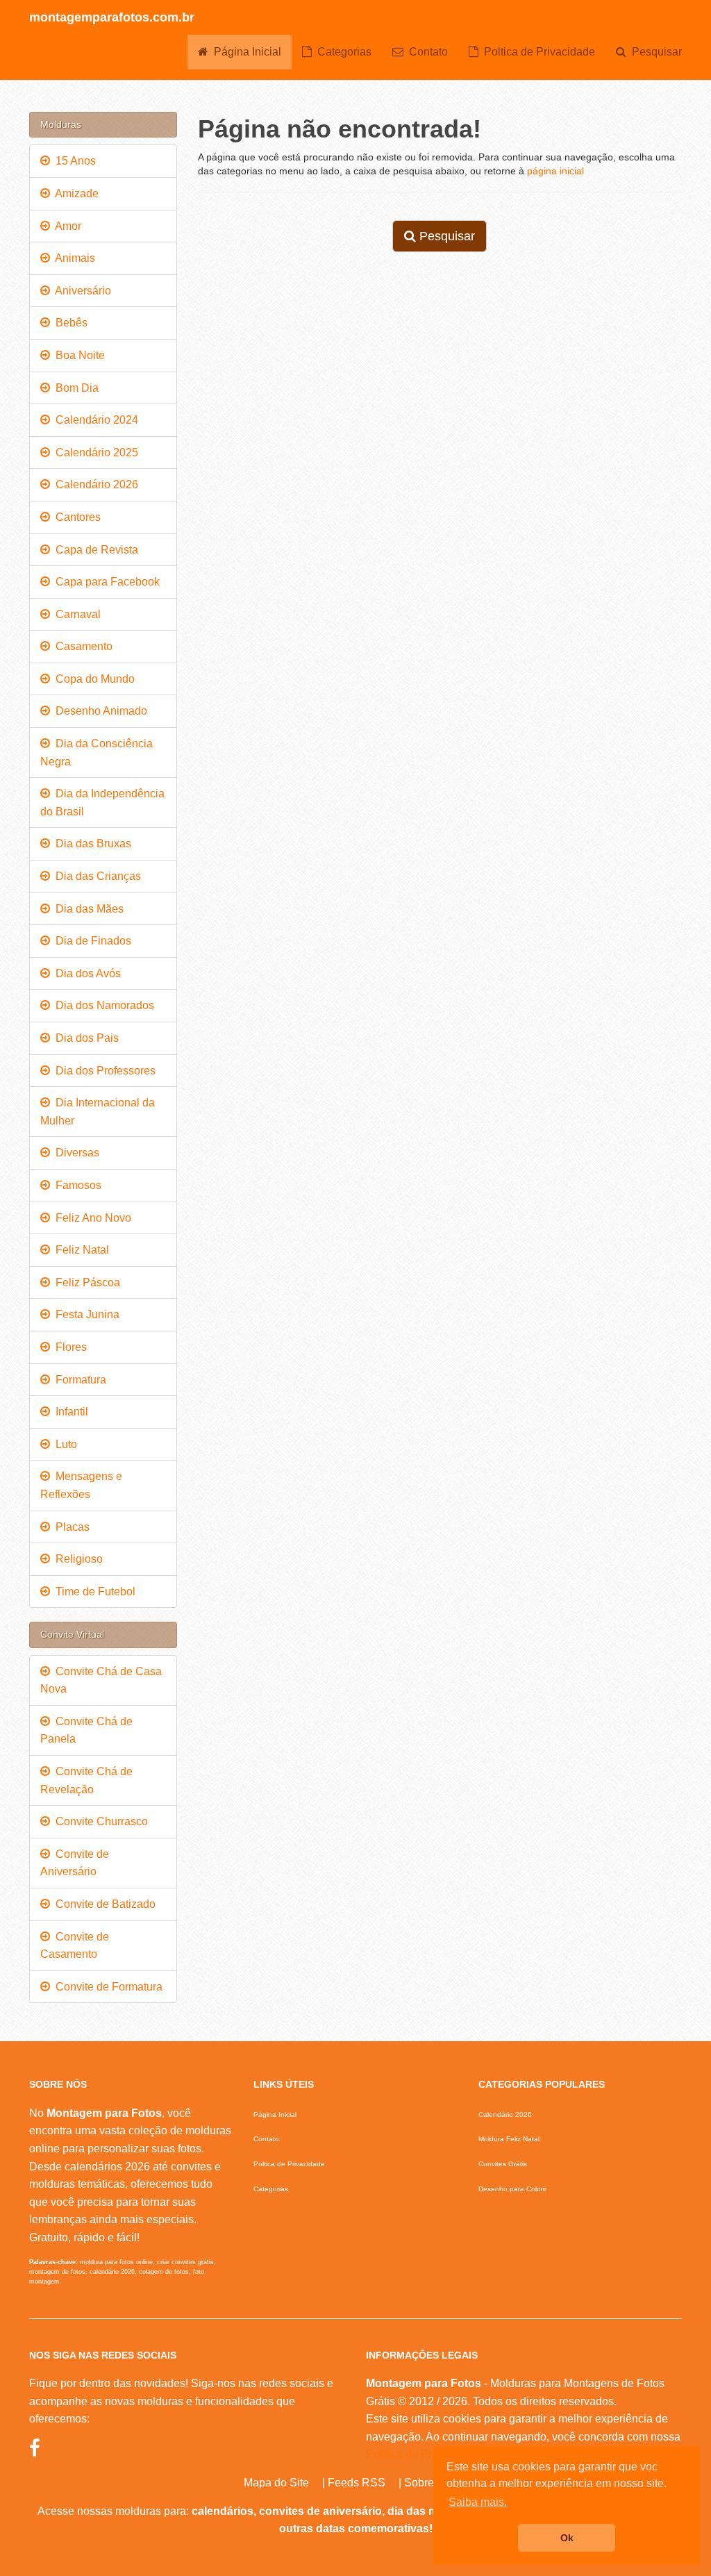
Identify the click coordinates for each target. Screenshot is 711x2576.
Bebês (69, 323)
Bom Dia (74, 388)
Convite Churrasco (99, 1821)
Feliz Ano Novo (91, 1218)
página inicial (555, 171)
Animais (73, 258)
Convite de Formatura (106, 1987)
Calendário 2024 (94, 420)
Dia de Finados (91, 941)
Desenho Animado (99, 711)
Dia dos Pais (84, 1038)
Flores (68, 1347)
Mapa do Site (276, 2483)
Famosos (76, 1185)
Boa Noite (77, 355)
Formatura (78, 1380)
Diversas (75, 1153)
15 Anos (73, 161)
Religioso (76, 1559)
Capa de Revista (94, 550)
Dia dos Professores (103, 1071)
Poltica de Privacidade (537, 52)
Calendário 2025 (94, 452)
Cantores (75, 517)
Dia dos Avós (85, 973)
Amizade (74, 193)
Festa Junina (85, 1314)
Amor (66, 226)
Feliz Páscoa (85, 1282)
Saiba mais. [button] (478, 2502)
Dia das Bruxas (91, 844)
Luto (64, 1444)
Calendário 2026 (94, 484)
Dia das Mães (87, 909)
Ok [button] (567, 2538)
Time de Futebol (93, 1592)
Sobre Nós (430, 2483)
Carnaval (75, 614)
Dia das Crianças (95, 876)
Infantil (69, 1412)
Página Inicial (245, 52)
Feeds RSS (357, 2483)
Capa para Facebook (105, 582)
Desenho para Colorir (512, 2189)
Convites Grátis (503, 2164)
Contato (426, 52)
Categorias (342, 52)
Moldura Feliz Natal (509, 2139)
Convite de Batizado (103, 1904)
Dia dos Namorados (102, 1005)
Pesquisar (654, 52)
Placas (70, 1527)
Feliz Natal (80, 1250)
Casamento (81, 646)
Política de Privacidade (423, 2454)
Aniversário (81, 291)
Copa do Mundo (92, 679)
